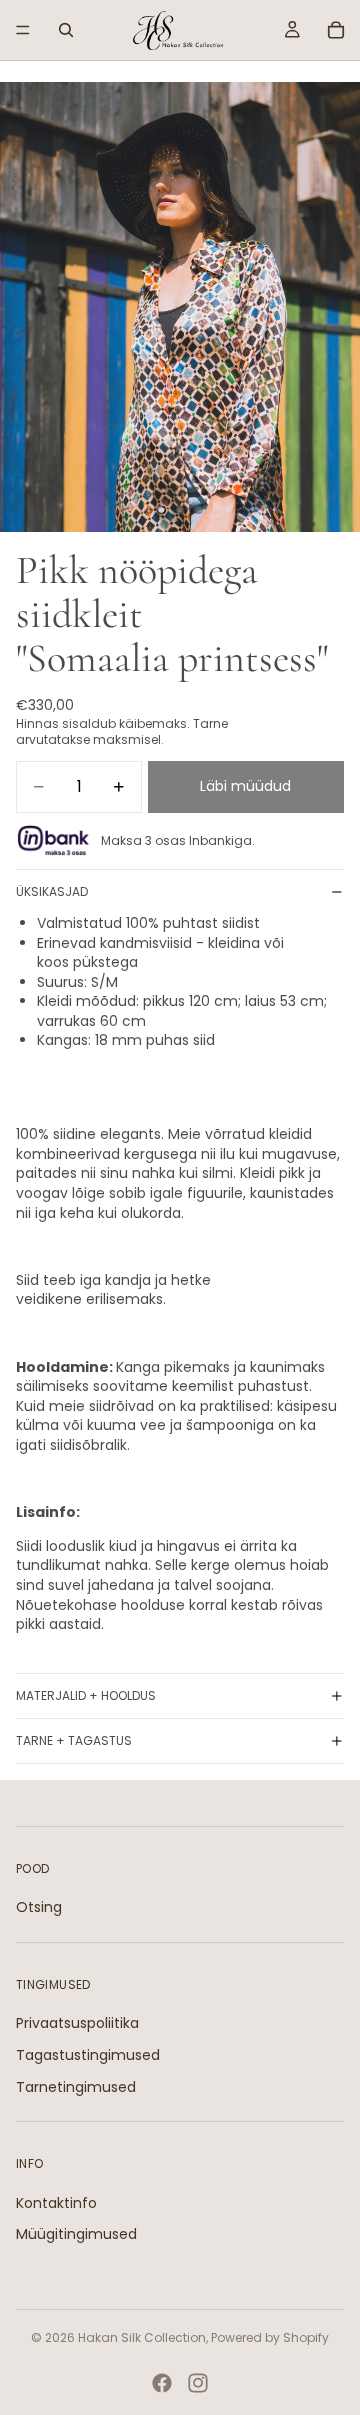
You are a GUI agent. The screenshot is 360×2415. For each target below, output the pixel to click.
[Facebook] (162, 2383)
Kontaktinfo (56, 2203)
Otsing (39, 1907)
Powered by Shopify (270, 2337)
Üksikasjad (52, 891)
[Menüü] (23, 30)
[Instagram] (198, 2383)
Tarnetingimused (76, 2086)
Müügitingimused (76, 2234)
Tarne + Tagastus (74, 1740)
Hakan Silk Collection (142, 2337)
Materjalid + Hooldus (86, 1695)
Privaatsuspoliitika (77, 2023)
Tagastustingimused (88, 2055)
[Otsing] (66, 30)
